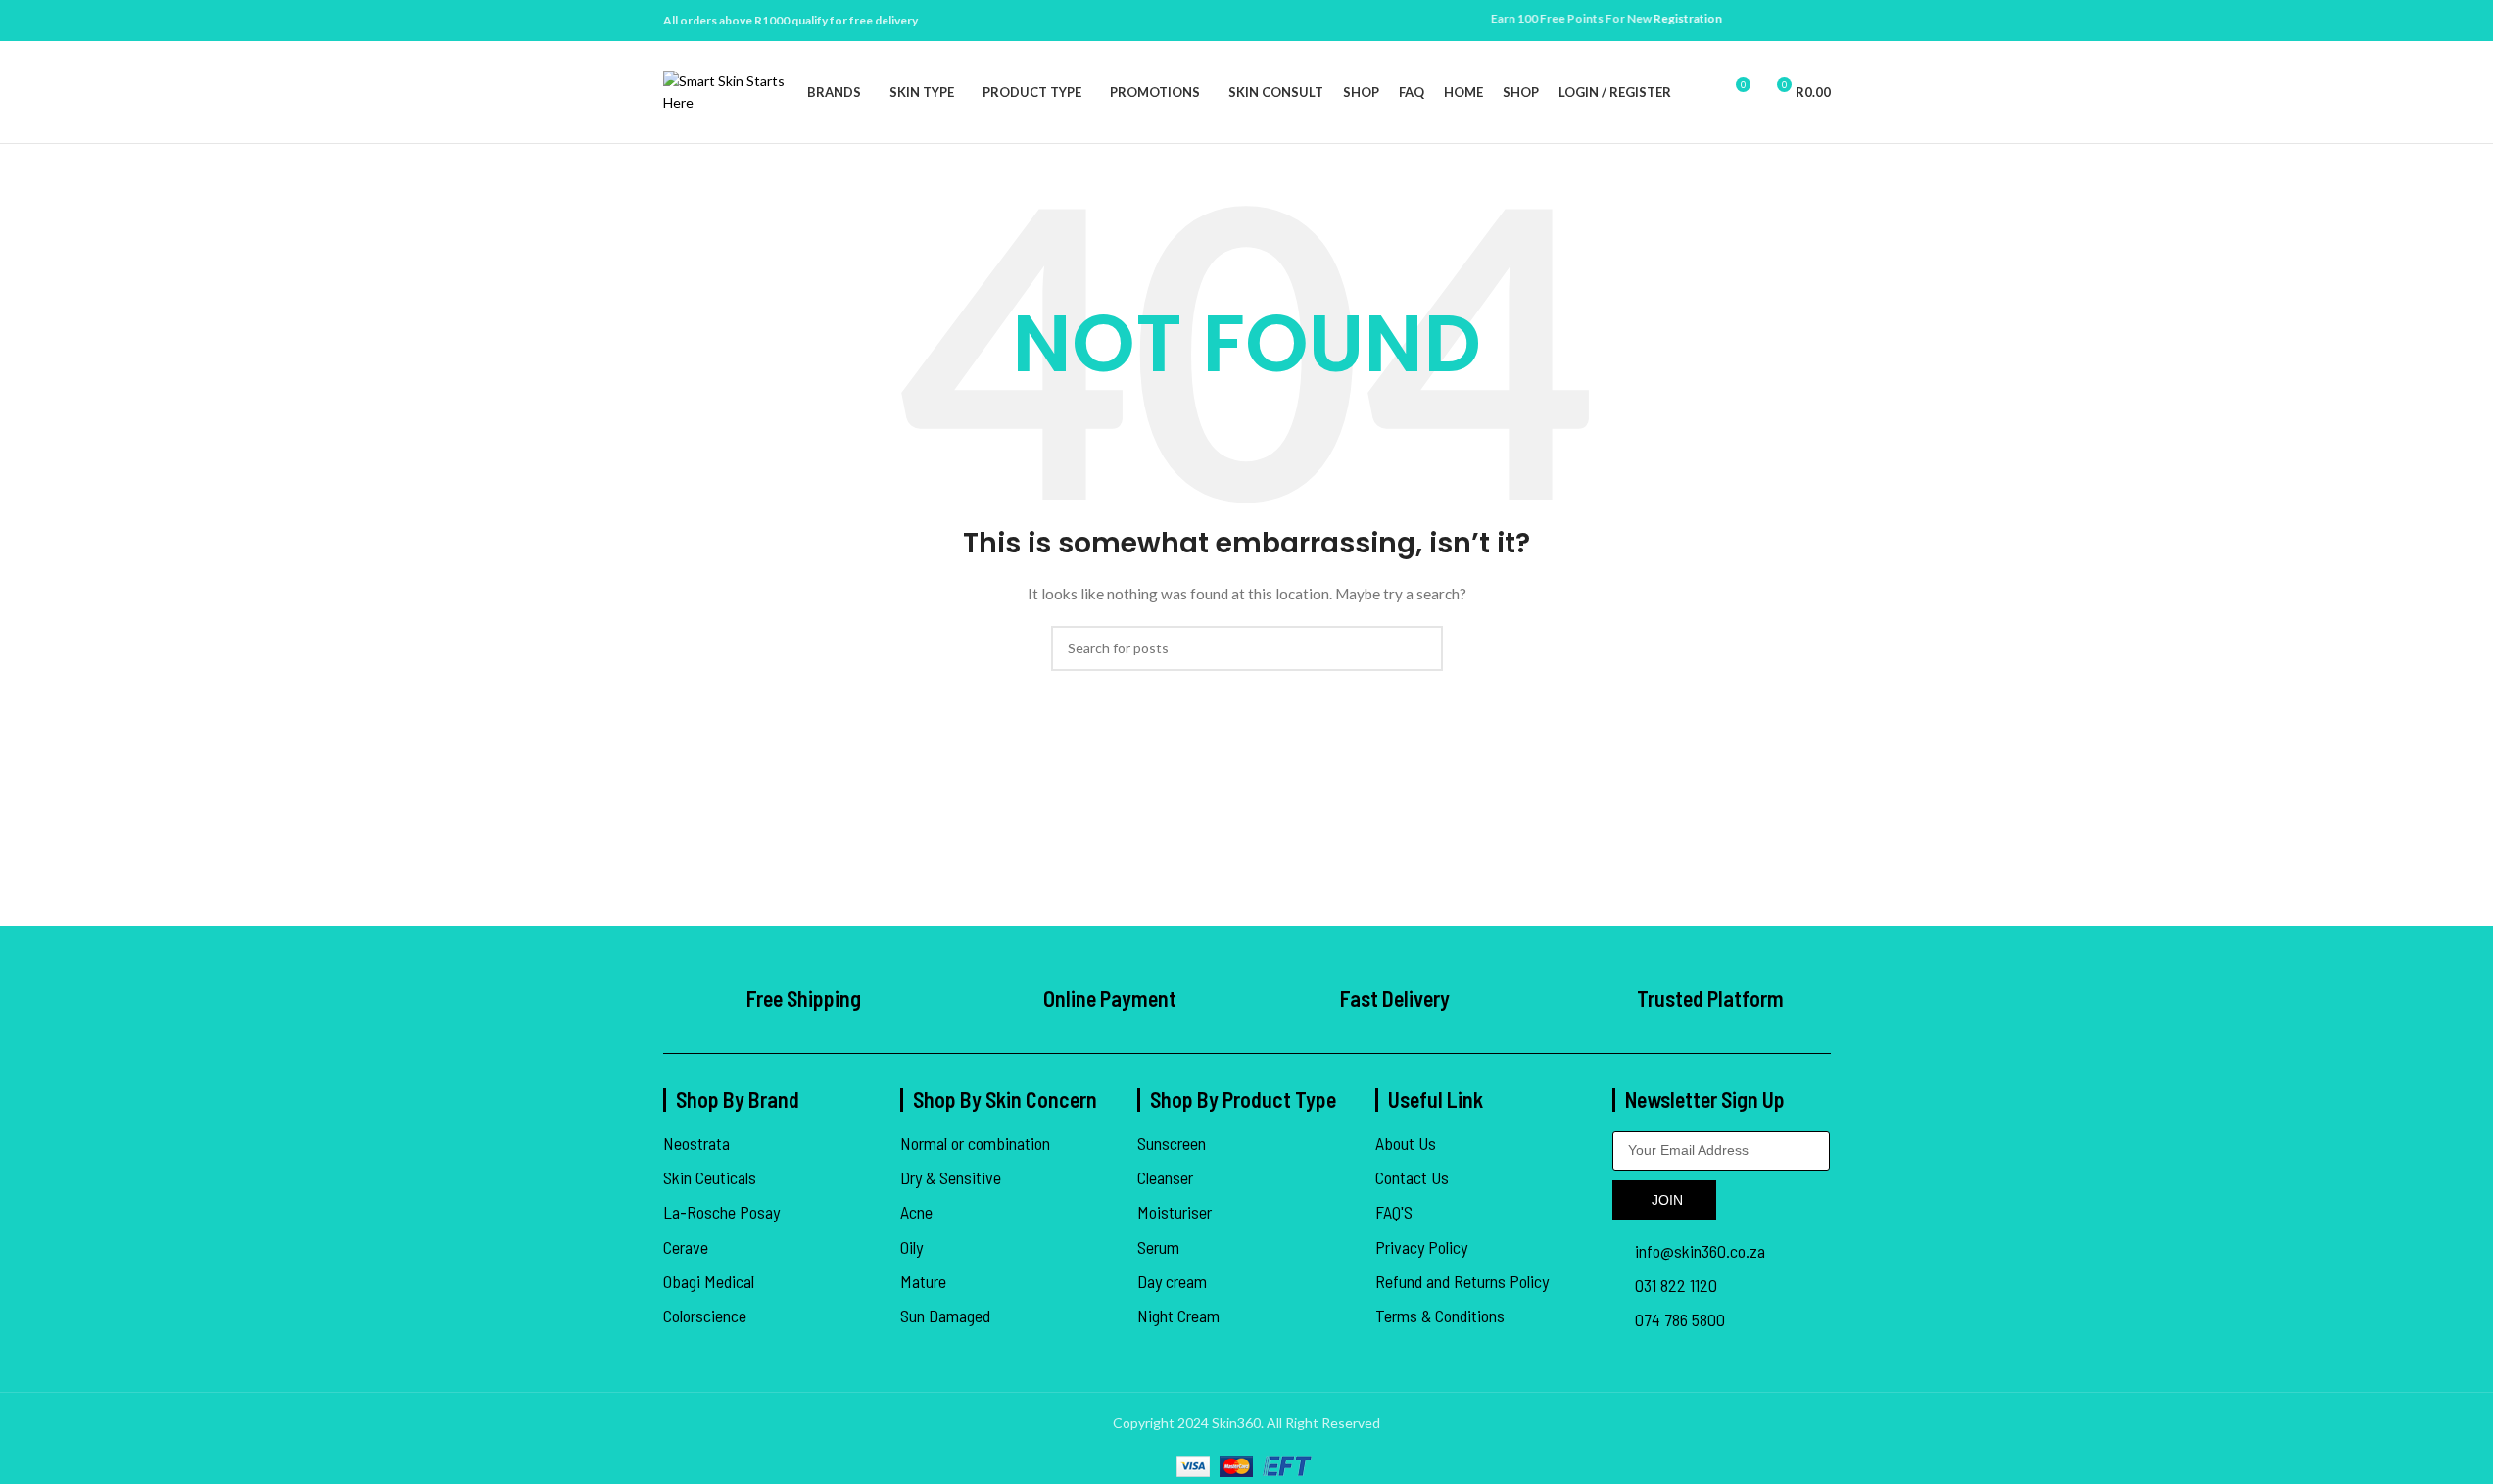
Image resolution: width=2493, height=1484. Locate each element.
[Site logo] (725, 91)
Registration (1659, 18)
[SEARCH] (1420, 648)
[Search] (1699, 92)
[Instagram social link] (1819, 21)
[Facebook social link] (1796, 21)
